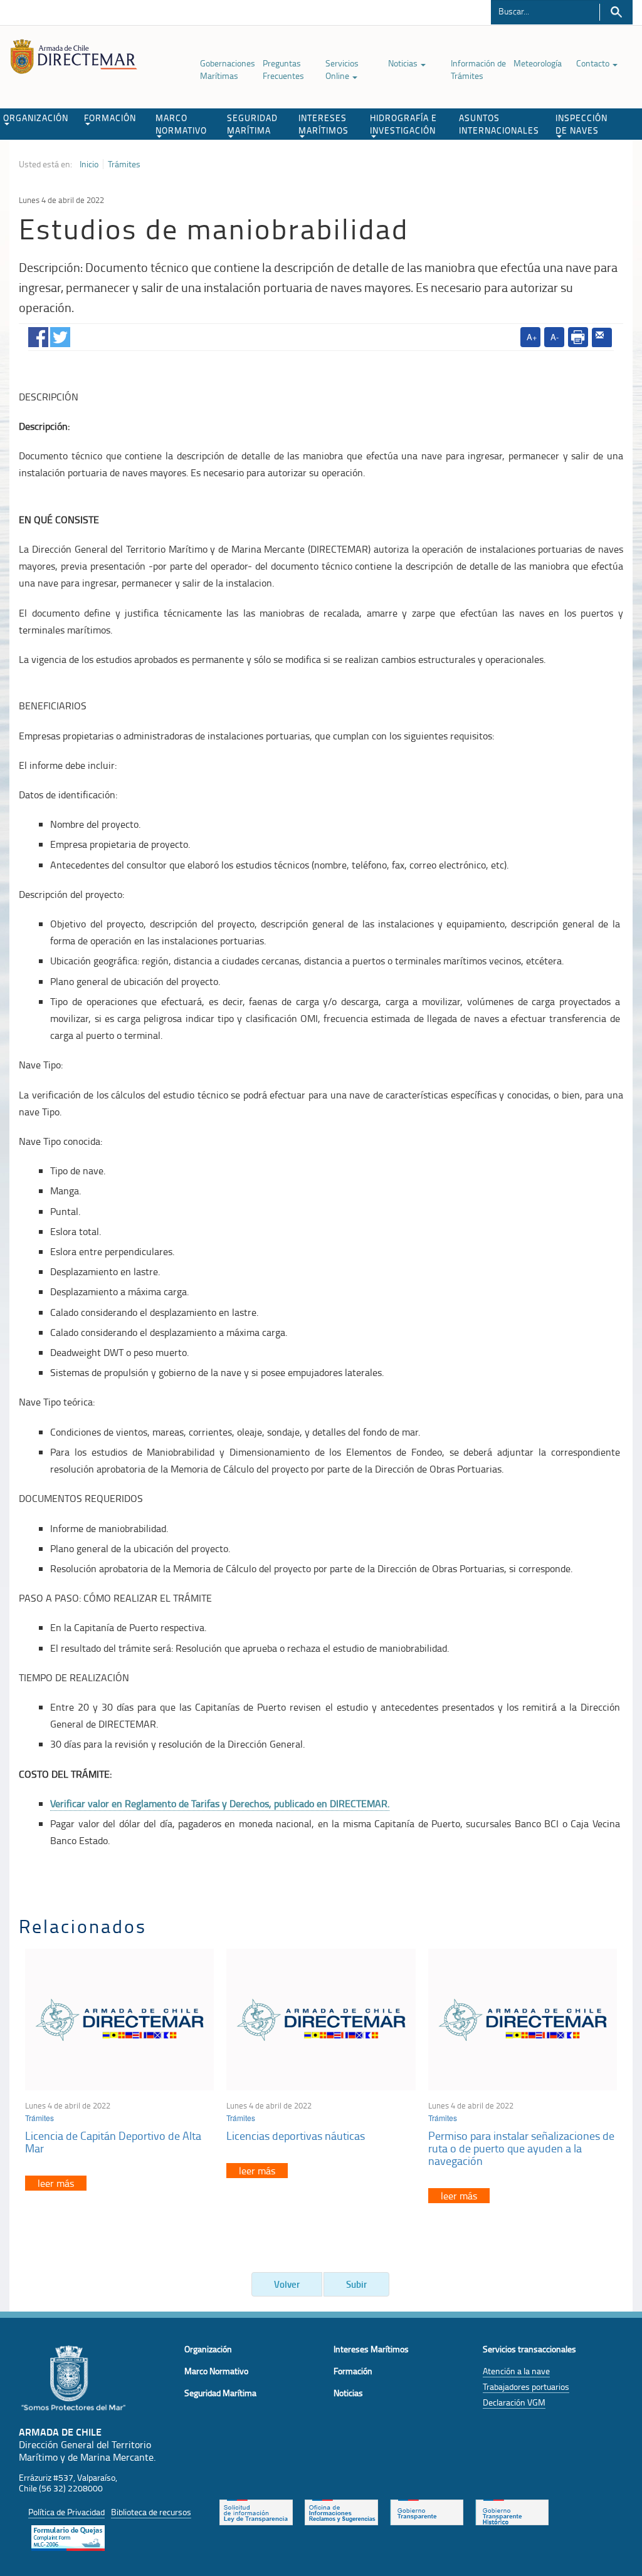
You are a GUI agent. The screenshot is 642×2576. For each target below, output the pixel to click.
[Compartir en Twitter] (60, 334)
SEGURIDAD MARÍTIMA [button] (252, 124)
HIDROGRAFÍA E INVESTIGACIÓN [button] (403, 124)
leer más (56, 2183)
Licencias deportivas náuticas (296, 2135)
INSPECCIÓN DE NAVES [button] (581, 124)
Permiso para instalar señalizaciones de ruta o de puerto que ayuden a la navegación (521, 2148)
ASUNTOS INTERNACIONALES (499, 124)
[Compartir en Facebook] (38, 334)
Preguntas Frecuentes (283, 69)
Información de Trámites (478, 69)
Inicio (89, 164)
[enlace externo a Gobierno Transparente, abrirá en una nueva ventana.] (427, 2511)
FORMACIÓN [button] (110, 117)
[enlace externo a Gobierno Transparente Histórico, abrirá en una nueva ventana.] (512, 2511)
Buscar (616, 12)
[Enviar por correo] (602, 338)
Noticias (404, 63)
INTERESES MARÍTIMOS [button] (324, 124)
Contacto (594, 63)
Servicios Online (342, 69)
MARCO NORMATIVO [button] (181, 124)
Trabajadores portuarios (526, 2386)
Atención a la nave (516, 2371)
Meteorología (538, 63)
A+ (532, 337)
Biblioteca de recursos (151, 2512)
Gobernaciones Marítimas (228, 69)
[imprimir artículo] (578, 337)
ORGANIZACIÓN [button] (36, 117)
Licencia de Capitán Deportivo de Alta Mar (113, 2142)
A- (555, 337)
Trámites (124, 164)
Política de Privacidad (66, 2512)
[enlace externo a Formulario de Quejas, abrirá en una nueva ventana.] (68, 2537)
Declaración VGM (514, 2402)
